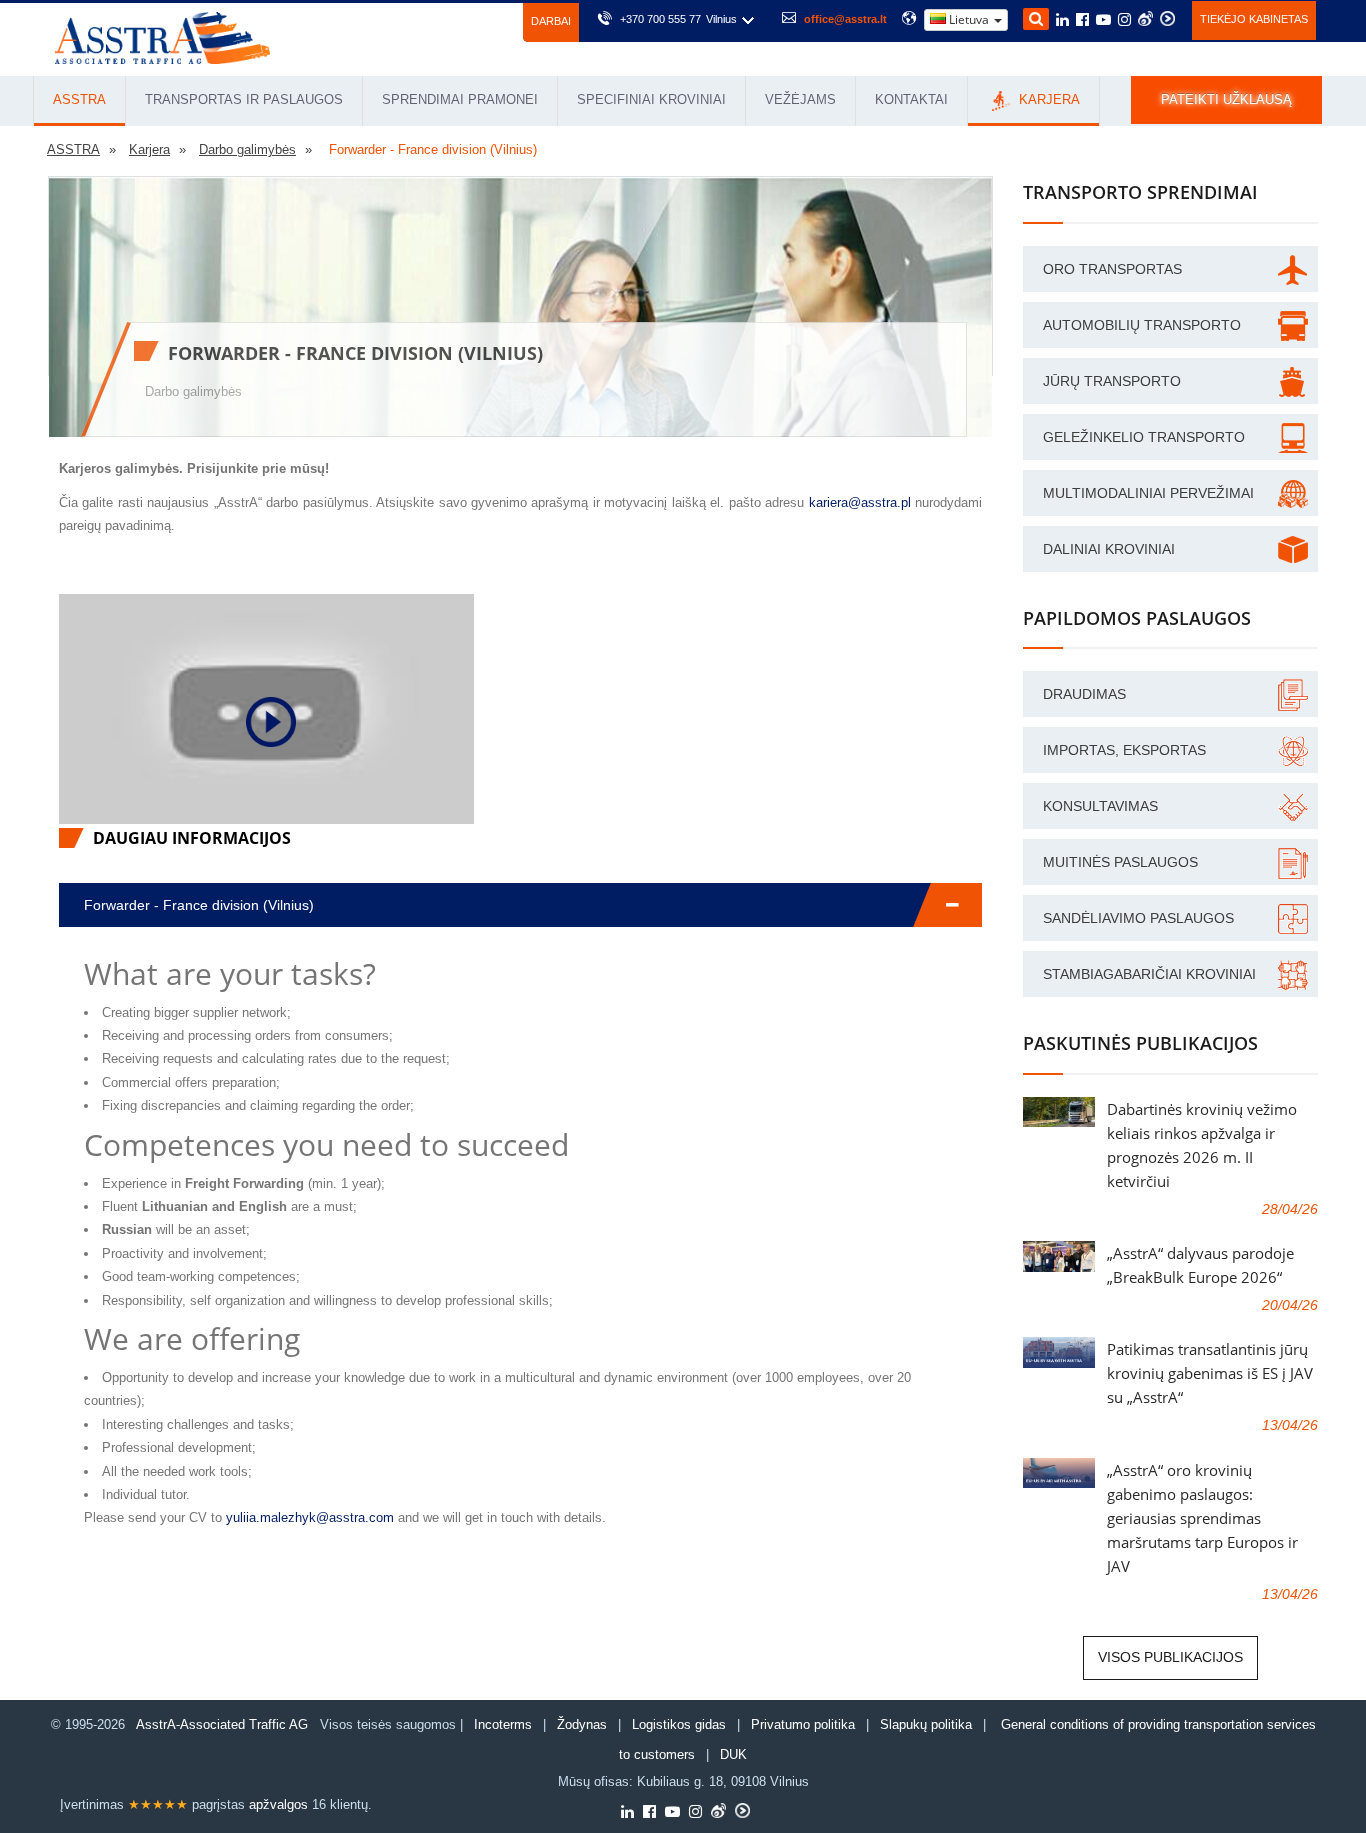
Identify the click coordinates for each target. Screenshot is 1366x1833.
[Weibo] (1145, 18)
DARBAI (551, 21)
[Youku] (1167, 18)
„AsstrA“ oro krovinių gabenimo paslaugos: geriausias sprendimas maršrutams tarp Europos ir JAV (1202, 1518)
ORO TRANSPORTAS (1112, 269)
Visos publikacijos (1170, 1657)
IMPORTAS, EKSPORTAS (1124, 750)
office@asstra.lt (845, 19)
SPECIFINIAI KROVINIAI (651, 99)
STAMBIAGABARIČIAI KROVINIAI (1149, 974)
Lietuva (969, 19)
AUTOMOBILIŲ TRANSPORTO (1142, 325)
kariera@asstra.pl (860, 502)
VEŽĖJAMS (800, 99)
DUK (733, 1754)
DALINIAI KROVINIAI (1109, 549)
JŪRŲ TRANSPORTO (1112, 381)
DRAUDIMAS (1084, 694)
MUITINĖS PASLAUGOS (1120, 862)
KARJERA (1047, 99)
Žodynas (582, 1724)
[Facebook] (1082, 21)
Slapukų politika (928, 1724)
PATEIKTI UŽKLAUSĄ (1226, 99)
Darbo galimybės (193, 391)
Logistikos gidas (679, 1724)
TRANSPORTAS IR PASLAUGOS (244, 99)
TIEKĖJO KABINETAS (1254, 19)
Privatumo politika (803, 1724)
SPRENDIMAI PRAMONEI (460, 99)
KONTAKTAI (911, 99)
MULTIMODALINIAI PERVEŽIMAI (1148, 493)
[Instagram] (1124, 21)
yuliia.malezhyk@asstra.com (310, 1517)
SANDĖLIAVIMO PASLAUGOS (1138, 918)
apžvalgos (278, 1804)
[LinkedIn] (1062, 21)
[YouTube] (1103, 21)
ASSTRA (79, 99)
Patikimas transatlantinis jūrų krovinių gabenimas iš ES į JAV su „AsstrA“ (1210, 1373)
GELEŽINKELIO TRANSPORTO (1144, 437)
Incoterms (503, 1724)
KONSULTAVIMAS (1100, 806)
